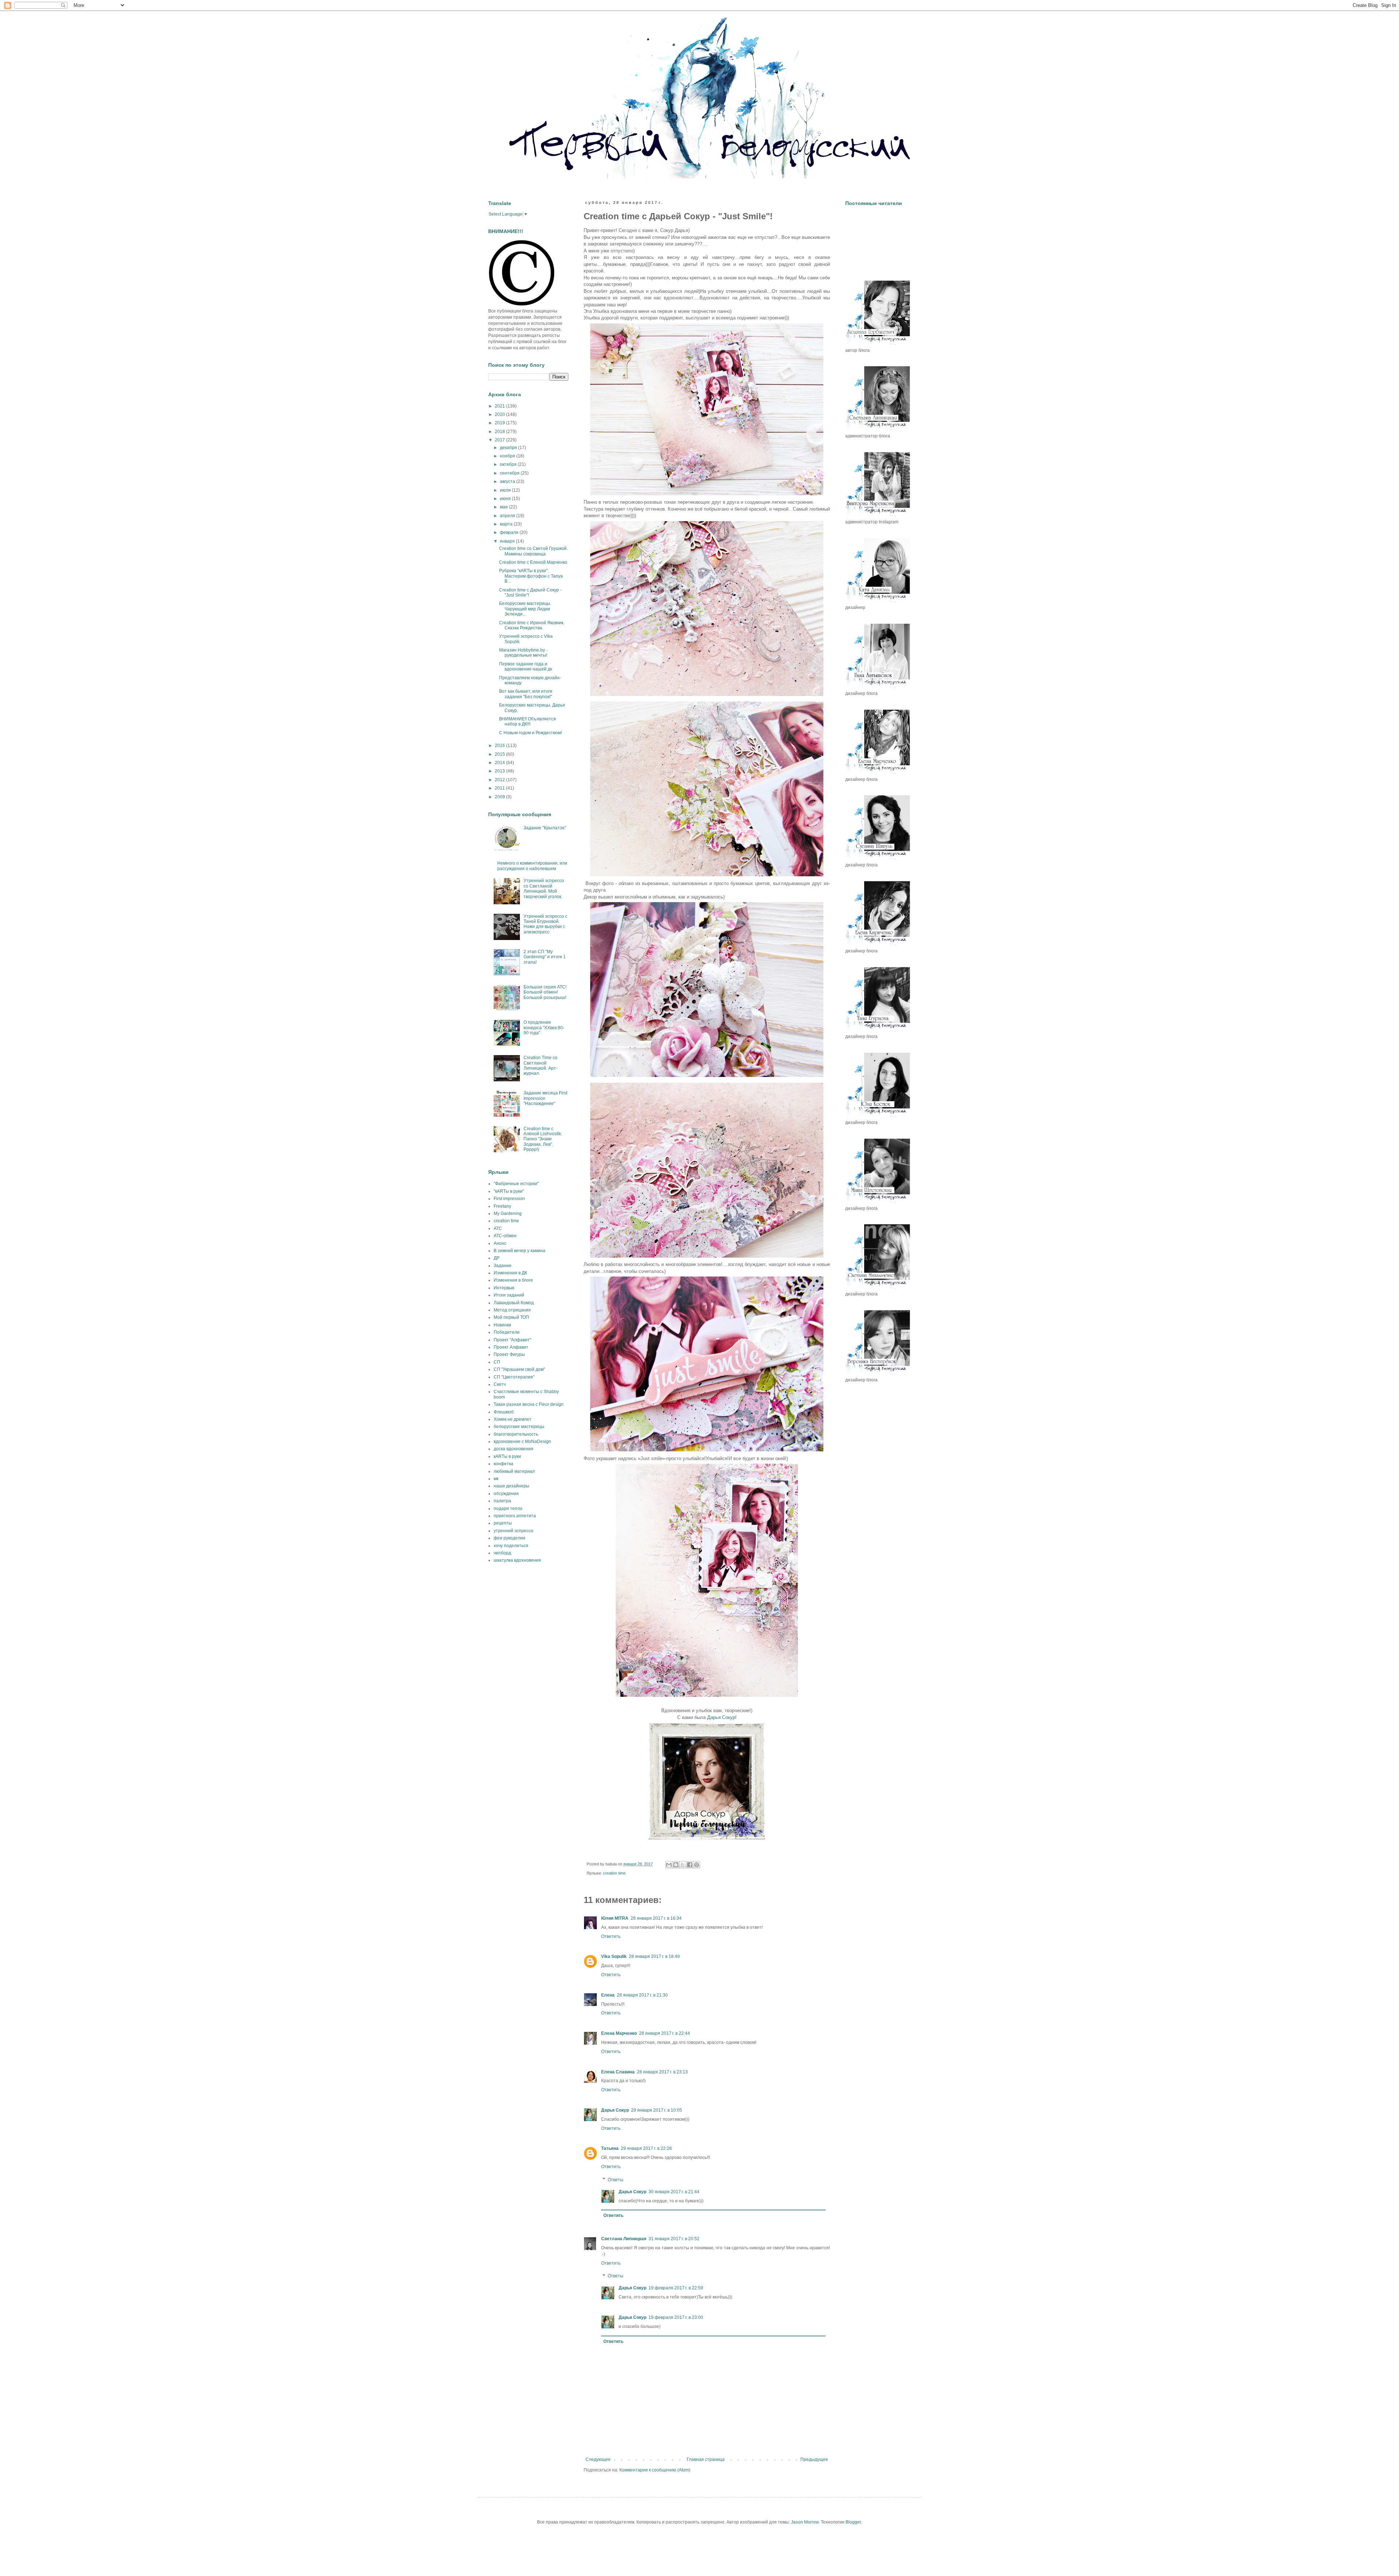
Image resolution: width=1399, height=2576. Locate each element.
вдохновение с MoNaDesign (522, 1442)
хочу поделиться (511, 1546)
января (508, 541)
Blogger (853, 2522)
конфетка (503, 1464)
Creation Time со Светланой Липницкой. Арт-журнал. (540, 1065)
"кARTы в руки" (509, 1191)
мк (496, 1479)
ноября (508, 456)
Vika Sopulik (614, 1956)
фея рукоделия (510, 1538)
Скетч (500, 1384)
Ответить (611, 1936)
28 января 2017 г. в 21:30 (642, 1995)
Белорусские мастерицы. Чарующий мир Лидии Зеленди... (525, 609)
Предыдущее (814, 2459)
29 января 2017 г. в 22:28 (646, 2148)
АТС (498, 1228)
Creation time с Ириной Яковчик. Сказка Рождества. (532, 625)
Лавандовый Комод (514, 1303)
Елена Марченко (619, 2033)
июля (506, 490)
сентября (510, 473)
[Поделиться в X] (683, 1865)
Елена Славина (618, 2072)
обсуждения (506, 1494)
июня (506, 499)
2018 (500, 432)
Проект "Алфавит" (512, 1340)
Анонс (500, 1243)
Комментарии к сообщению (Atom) (655, 2470)
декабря (509, 448)
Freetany (502, 1206)
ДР (497, 1258)
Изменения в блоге (513, 1280)
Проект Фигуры (509, 1354)
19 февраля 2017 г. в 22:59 (676, 2288)
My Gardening (508, 1214)
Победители (507, 1332)
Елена (608, 1995)
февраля (510, 532)
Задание (503, 1266)
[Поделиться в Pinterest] (697, 1865)
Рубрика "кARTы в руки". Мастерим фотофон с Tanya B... (531, 576)
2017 (500, 440)
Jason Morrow (805, 2522)
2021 (500, 406)
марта (507, 524)
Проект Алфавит (511, 1347)
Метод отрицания (512, 1310)
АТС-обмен (505, 1236)
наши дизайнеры (512, 1486)
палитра (502, 1501)
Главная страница (706, 2459)
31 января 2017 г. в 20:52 (674, 2239)
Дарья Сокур (721, 1717)
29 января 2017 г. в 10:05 (657, 2110)
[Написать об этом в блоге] (676, 1865)
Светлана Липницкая (624, 2239)
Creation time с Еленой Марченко (533, 562)
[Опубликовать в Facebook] (690, 1865)
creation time (614, 1873)
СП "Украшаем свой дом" (519, 1369)
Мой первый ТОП (511, 1317)
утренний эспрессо (514, 1531)
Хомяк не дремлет (513, 1419)
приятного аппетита (515, 1516)
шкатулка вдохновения (517, 1560)
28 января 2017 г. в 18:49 (654, 1956)
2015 (500, 754)
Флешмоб (504, 1412)
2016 (500, 746)
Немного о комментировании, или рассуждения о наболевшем (532, 866)
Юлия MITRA (615, 1918)
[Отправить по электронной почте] (669, 1865)
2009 (500, 797)
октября (509, 464)
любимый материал (514, 1471)
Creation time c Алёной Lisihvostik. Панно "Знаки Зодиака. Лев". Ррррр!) (543, 1139)
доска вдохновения (514, 1449)
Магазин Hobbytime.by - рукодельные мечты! (523, 653)
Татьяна (610, 2148)
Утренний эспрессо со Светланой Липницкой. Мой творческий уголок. (544, 888)
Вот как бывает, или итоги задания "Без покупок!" (526, 694)
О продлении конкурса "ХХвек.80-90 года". (544, 1028)
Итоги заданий (509, 1295)
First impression (509, 1199)
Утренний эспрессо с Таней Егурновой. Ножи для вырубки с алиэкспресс (545, 924)
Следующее (598, 2459)
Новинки (502, 1325)
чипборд (502, 1553)
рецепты (503, 1523)
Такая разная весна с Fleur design (529, 1404)
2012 (500, 780)
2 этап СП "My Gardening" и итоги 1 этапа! (545, 957)
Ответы (616, 2180)
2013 (500, 771)
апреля (508, 516)
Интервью (504, 1288)
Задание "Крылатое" (545, 828)
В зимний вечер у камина (520, 1251)
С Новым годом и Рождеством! (530, 733)
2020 (500, 414)
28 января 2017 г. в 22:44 (665, 2033)
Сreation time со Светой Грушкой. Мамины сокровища (533, 551)
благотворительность (516, 1434)
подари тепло (508, 1509)
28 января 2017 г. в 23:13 (662, 2072)
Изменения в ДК (510, 1273)
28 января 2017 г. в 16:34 (656, 1918)
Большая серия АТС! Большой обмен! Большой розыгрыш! (545, 992)
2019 (500, 423)
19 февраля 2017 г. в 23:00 (676, 2317)
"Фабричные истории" (516, 1184)
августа (508, 481)
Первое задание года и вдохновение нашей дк (526, 666)
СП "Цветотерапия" (514, 1377)
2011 (500, 788)
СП (497, 1362)
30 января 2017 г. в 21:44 (674, 2192)
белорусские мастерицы (519, 1427)
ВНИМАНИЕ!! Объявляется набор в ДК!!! (528, 721)
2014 (500, 763)
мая (504, 507)
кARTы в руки (507, 1456)
